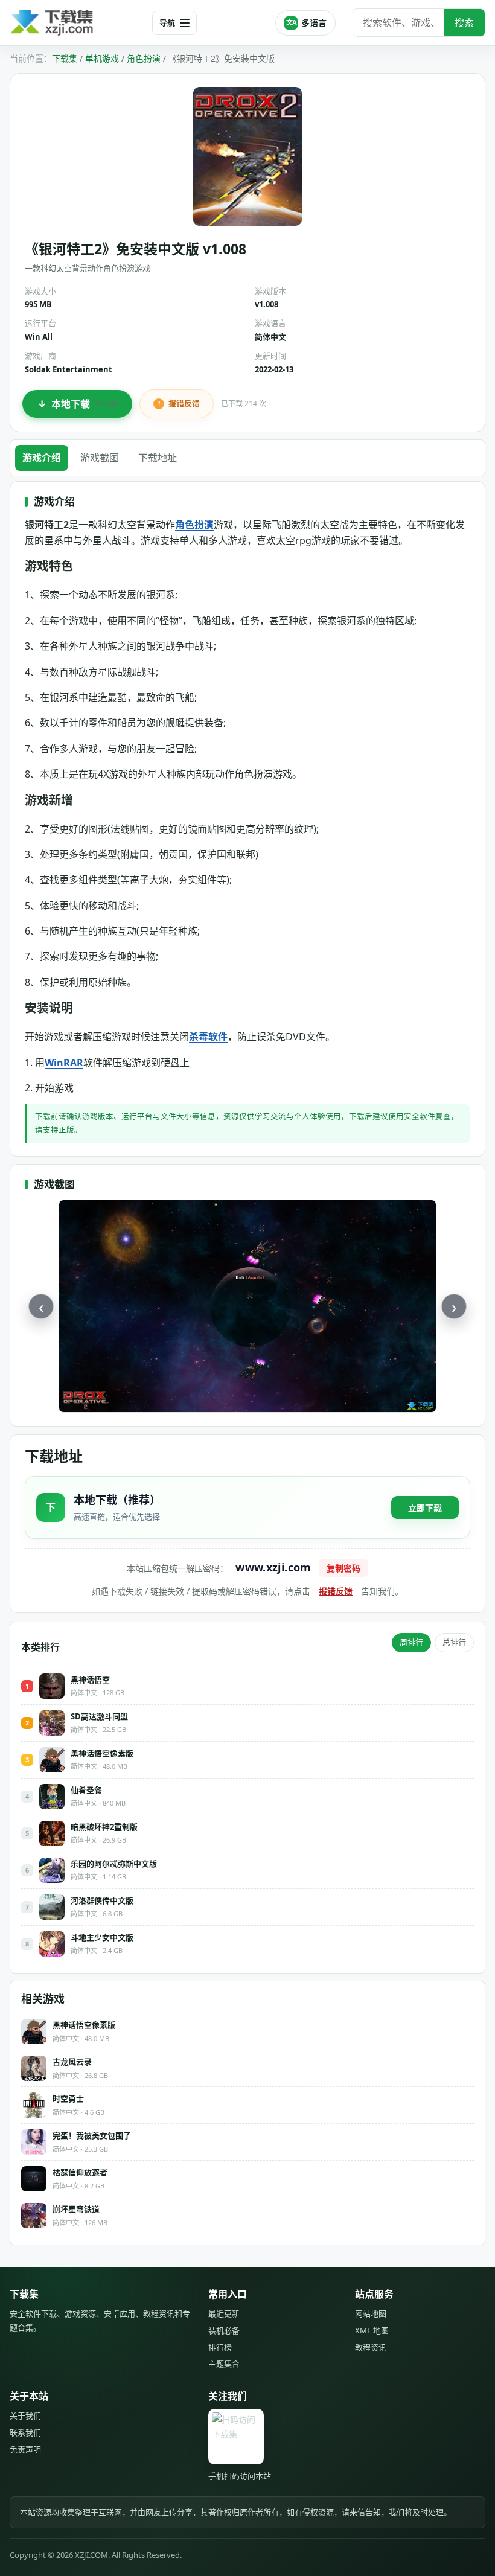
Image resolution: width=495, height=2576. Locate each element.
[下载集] (76, 23)
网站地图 (371, 2313)
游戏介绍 (42, 458)
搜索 (464, 22)
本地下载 (85, 404)
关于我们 (25, 2415)
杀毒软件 (208, 1037)
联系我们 (25, 2432)
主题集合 (224, 2363)
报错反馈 (184, 403)
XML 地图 (372, 2330)
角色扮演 (144, 58)
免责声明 (25, 2449)
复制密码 (343, 1568)
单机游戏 (102, 58)
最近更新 (224, 2313)
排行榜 (220, 2347)
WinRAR (64, 1063)
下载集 (65, 58)
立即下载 (425, 1508)
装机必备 (224, 2330)
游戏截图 (100, 458)
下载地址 (158, 458)
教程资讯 (371, 2347)
